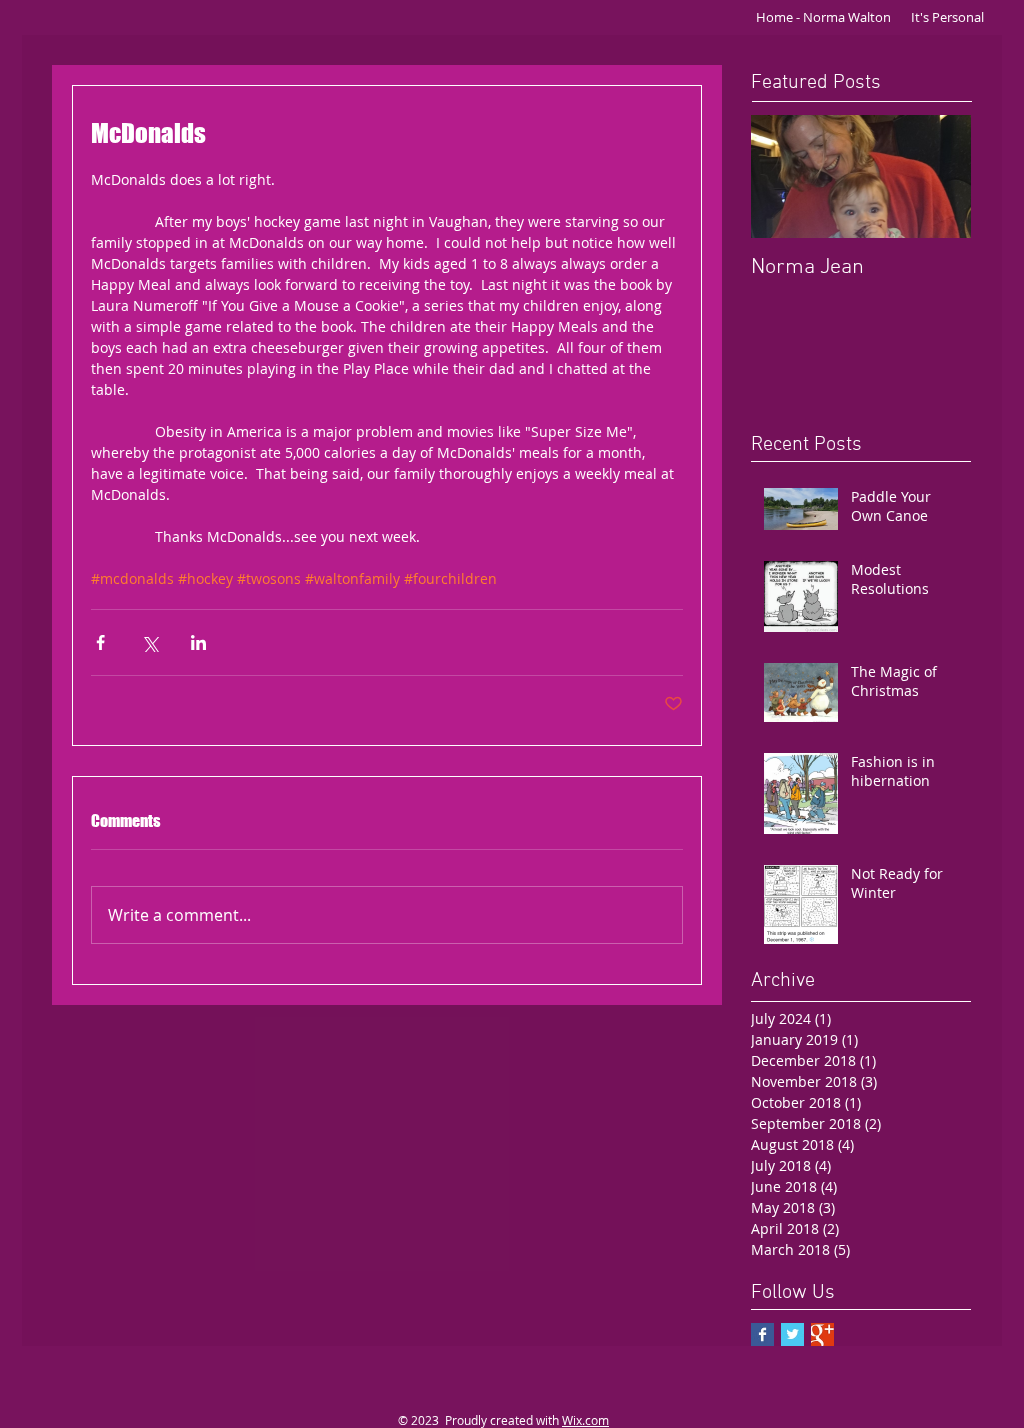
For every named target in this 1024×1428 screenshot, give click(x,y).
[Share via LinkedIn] (198, 642)
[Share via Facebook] (100, 642)
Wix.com (585, 1420)
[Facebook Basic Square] (762, 1334)
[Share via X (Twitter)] (149, 642)
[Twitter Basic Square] (792, 1334)
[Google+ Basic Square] (822, 1334)
